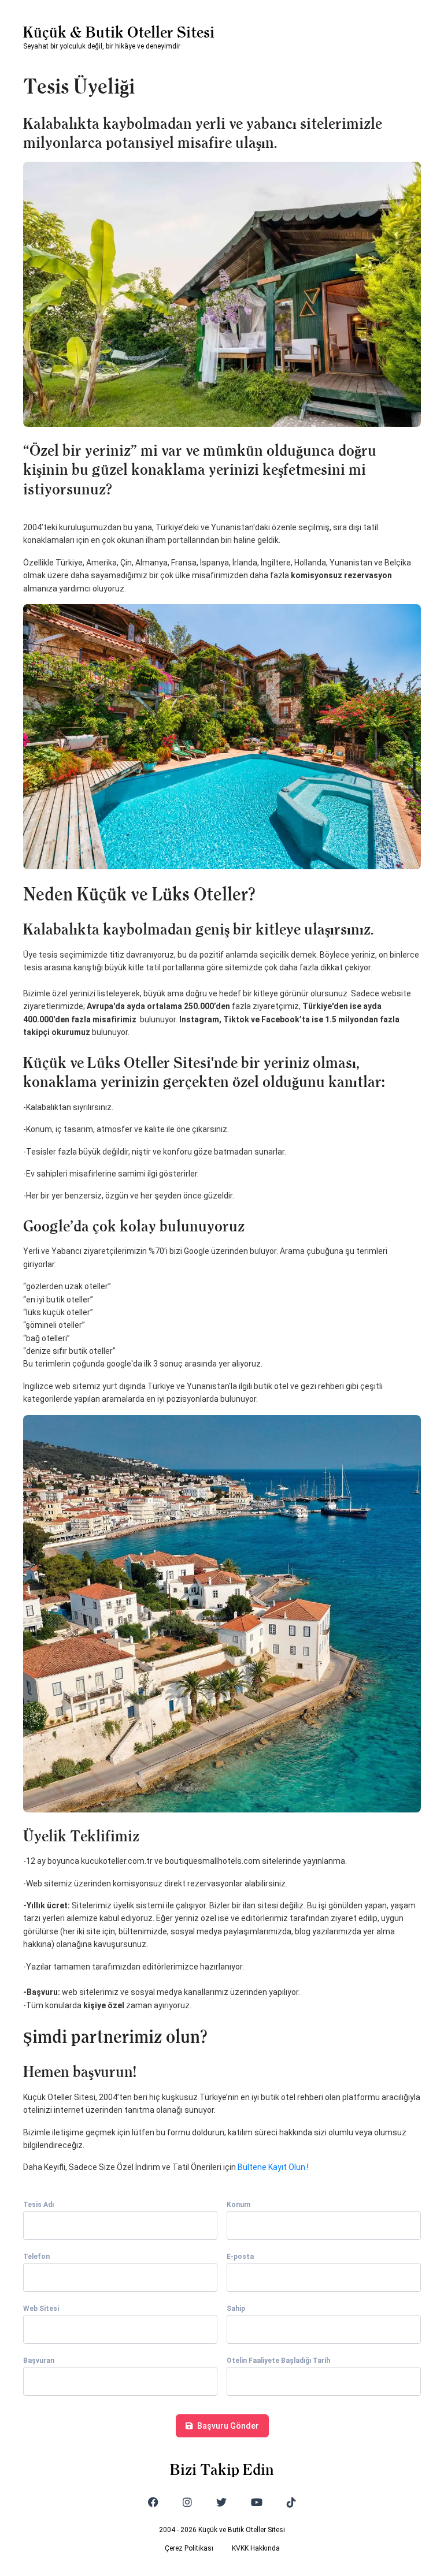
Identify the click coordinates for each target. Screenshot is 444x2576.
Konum (238, 2205)
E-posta (240, 2257)
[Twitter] (221, 2502)
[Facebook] (153, 2502)
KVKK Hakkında (256, 2548)
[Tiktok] (291, 2502)
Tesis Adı (38, 2205)
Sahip (236, 2309)
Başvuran (39, 2361)
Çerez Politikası (189, 2548)
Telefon (36, 2257)
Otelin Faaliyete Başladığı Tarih (278, 2361)
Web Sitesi (41, 2309)
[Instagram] (187, 2502)
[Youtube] (257, 2502)
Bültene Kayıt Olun (271, 2167)
